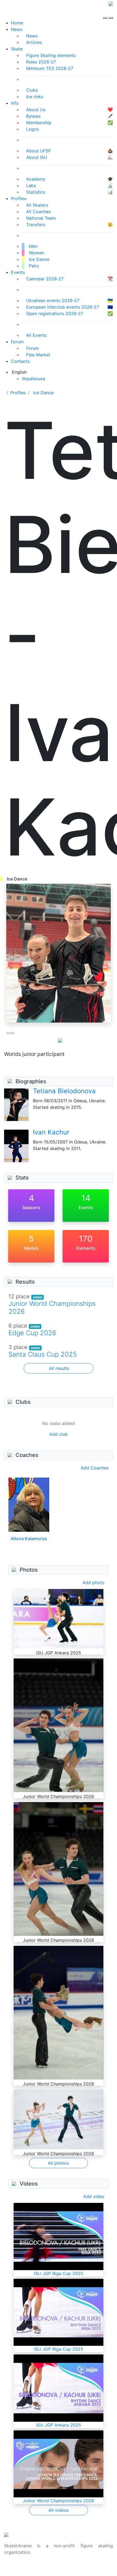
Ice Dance (43, 393)
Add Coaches (95, 1468)
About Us (14, 2569)
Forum (17, 342)
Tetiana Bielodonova (64, 1091)
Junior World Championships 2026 (52, 1308)
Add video (94, 2196)
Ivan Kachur (51, 1132)
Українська (33, 379)
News (17, 29)
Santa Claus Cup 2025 (43, 1354)
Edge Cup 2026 (32, 1333)
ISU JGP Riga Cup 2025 (59, 2273)
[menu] (106, 13)
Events (18, 272)
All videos (59, 2510)
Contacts (20, 361)
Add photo (93, 1582)
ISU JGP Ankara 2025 (59, 2425)
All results (59, 1368)
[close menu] (111, 13)
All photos (58, 2163)
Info (15, 103)
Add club (59, 1434)
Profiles (19, 198)
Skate (17, 49)
